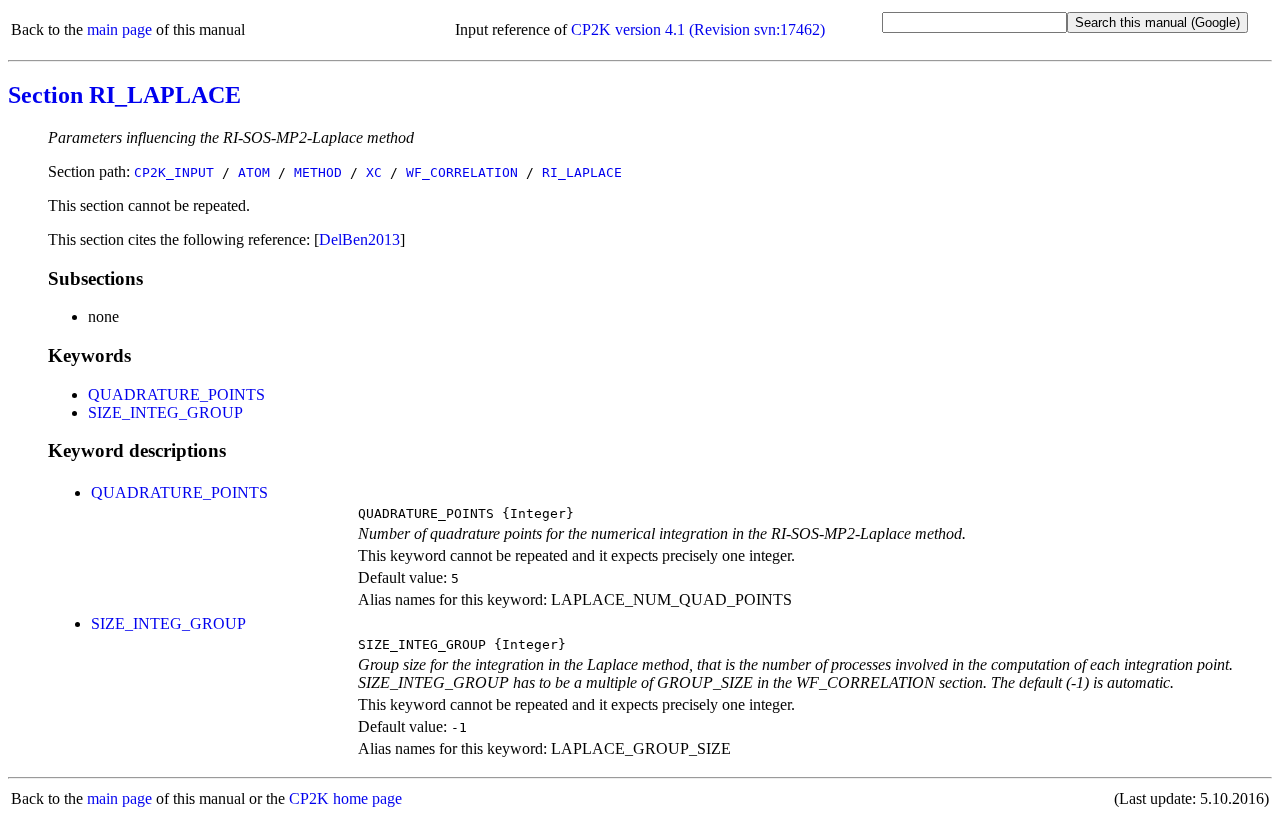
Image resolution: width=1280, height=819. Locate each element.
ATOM (254, 172)
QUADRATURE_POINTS (176, 394)
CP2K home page (345, 798)
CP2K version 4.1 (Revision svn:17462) (698, 29)
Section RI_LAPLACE (124, 95)
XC (374, 172)
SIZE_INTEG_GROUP (165, 412)
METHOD (318, 172)
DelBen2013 (359, 239)
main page (119, 29)
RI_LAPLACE (582, 172)
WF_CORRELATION (462, 172)
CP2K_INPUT (174, 172)
